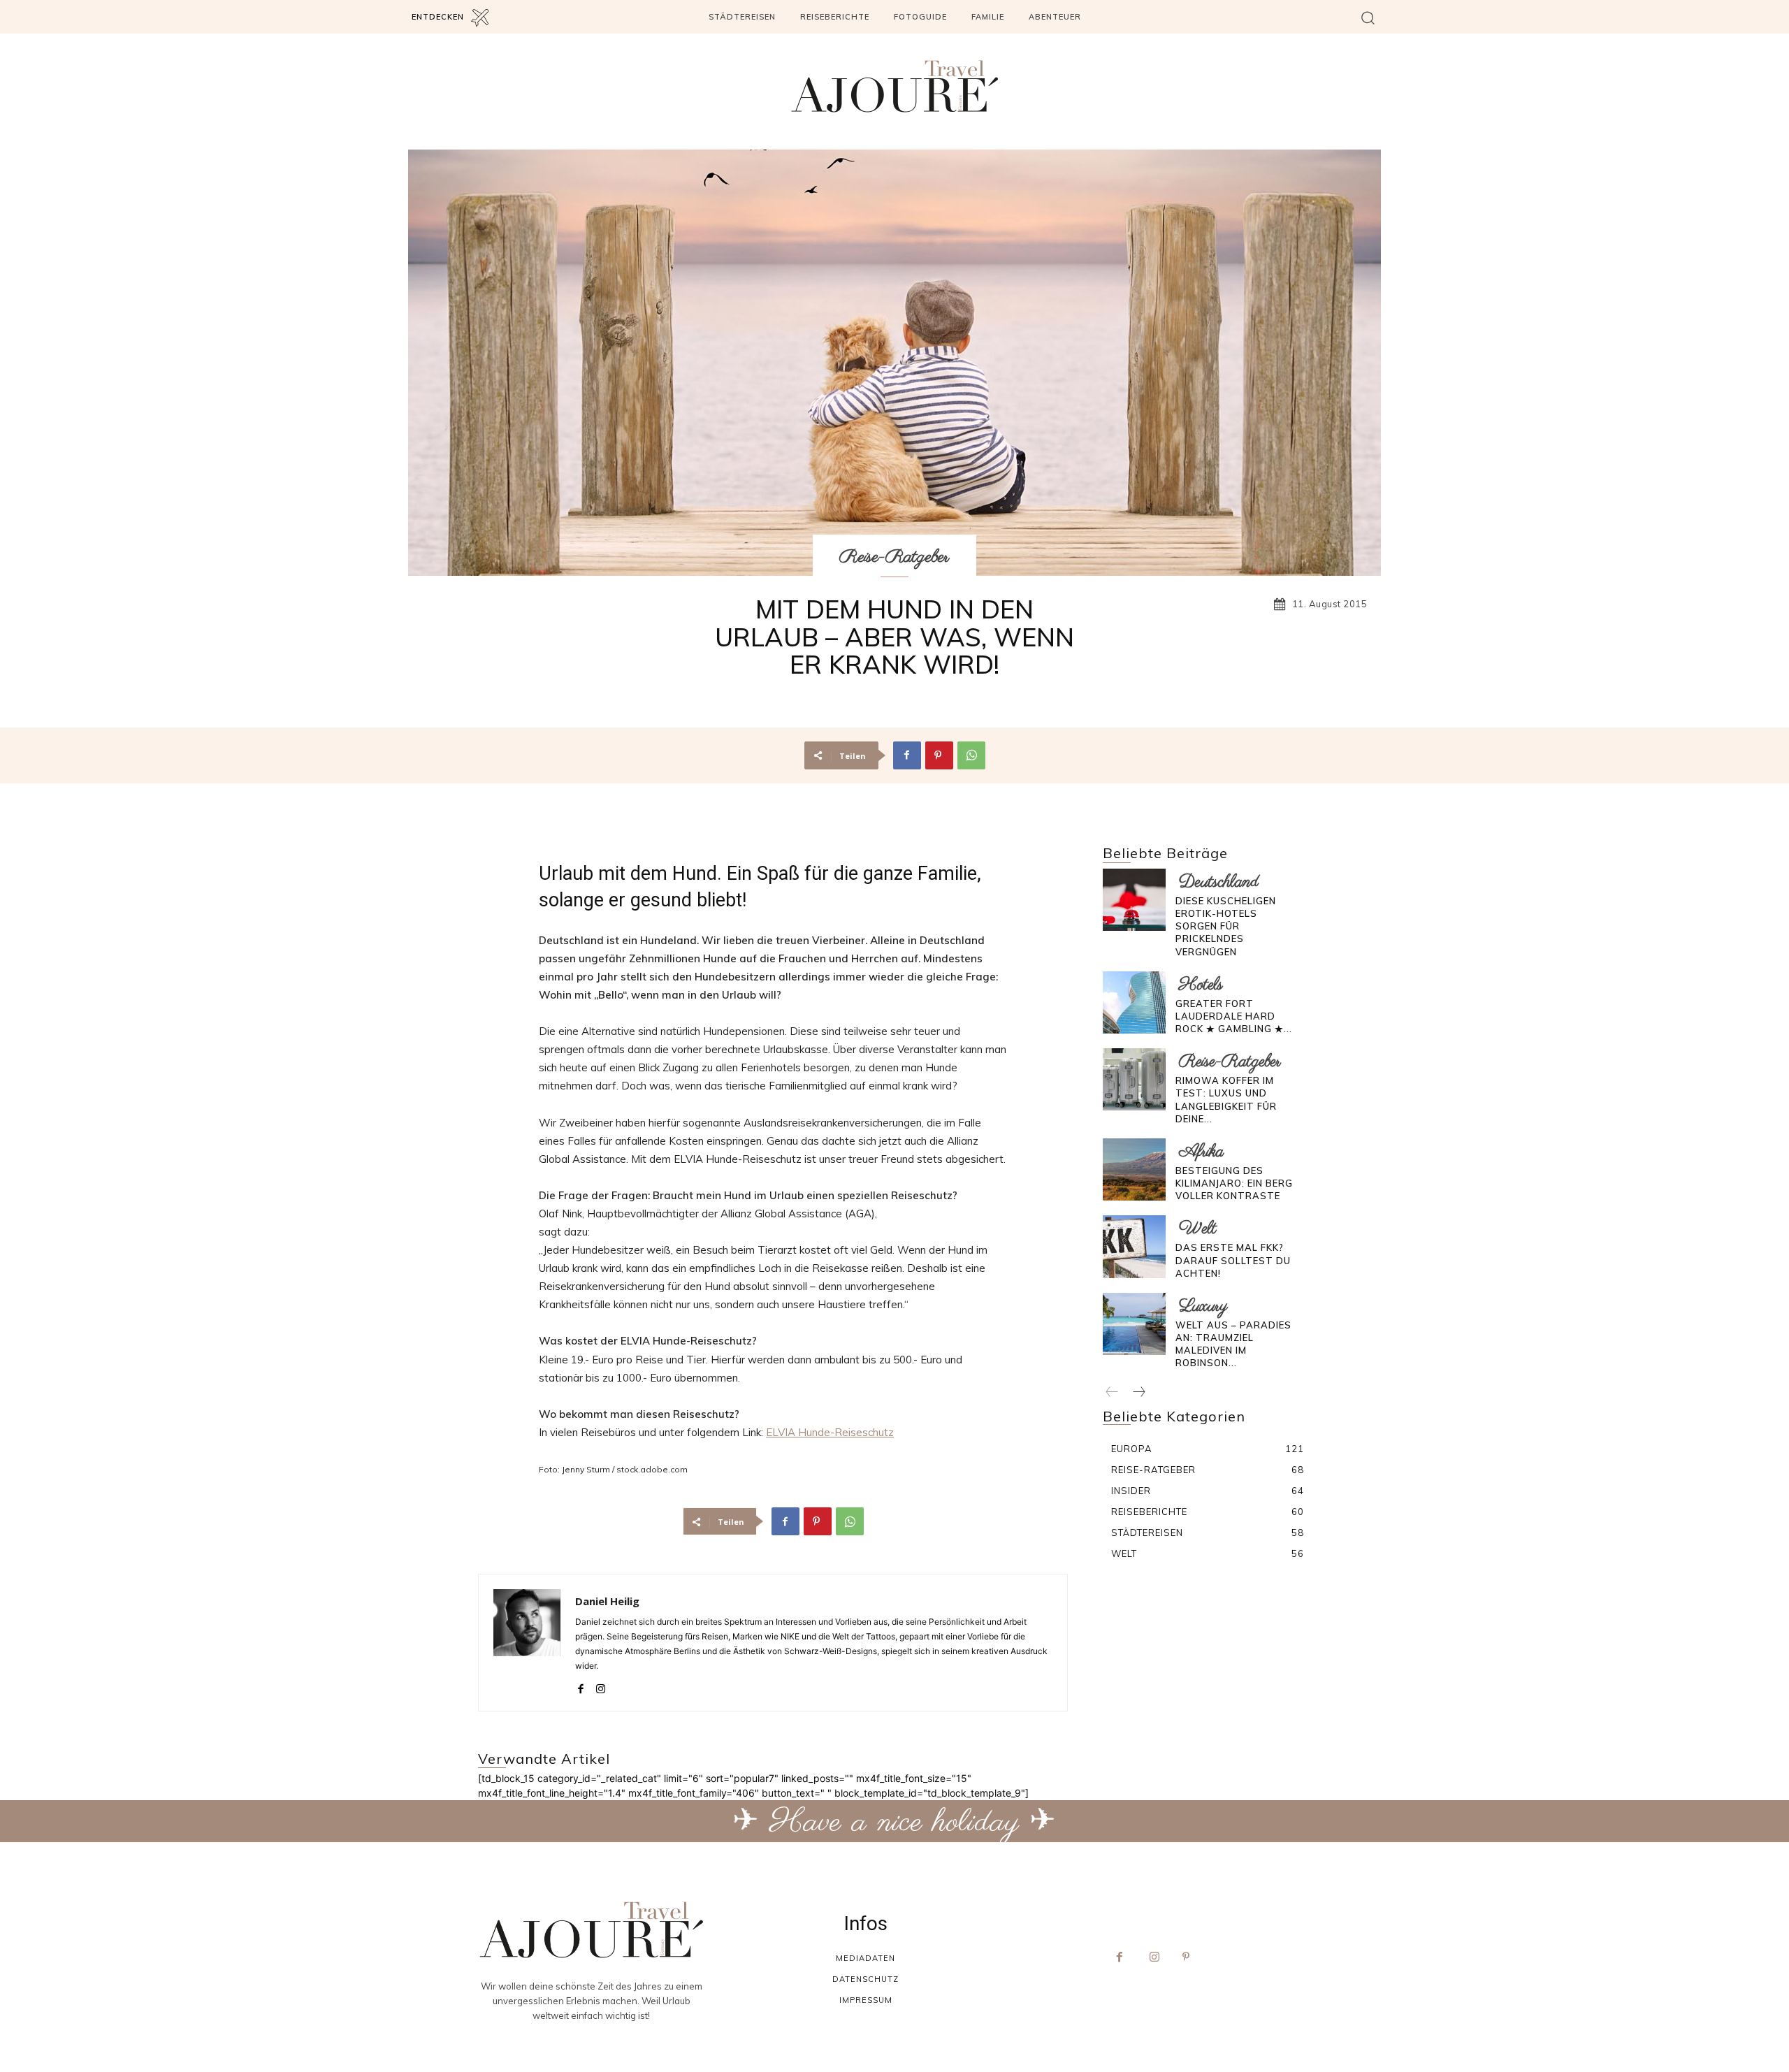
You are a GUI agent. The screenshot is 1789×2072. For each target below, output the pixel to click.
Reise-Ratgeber (894, 557)
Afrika (1201, 1152)
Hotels (1201, 985)
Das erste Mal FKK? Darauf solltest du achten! (1233, 1260)
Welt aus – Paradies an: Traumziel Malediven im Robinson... (1233, 1344)
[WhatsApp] (971, 755)
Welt (1198, 1229)
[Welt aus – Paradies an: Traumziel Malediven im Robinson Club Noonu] (1134, 1324)
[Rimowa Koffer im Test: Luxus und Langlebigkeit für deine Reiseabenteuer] (1134, 1079)
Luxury (1203, 1306)
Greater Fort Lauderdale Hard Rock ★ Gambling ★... (1234, 1016)
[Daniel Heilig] (527, 1643)
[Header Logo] (894, 86)
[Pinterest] (939, 755)
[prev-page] (1112, 1393)
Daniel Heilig (607, 1601)
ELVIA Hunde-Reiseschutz (830, 1432)
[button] (1368, 17)
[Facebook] (907, 755)
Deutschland (1219, 882)
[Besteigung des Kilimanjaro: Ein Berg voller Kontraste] (1134, 1169)
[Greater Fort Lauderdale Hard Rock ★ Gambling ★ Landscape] (1134, 1002)
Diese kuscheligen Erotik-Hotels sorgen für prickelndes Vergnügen (1226, 926)
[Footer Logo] (591, 1930)
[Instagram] (601, 1686)
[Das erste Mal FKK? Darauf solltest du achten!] (1134, 1246)
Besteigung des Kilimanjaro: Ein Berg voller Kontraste (1234, 1183)
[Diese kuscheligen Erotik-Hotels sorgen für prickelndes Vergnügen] (1134, 900)
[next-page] (1138, 1393)
